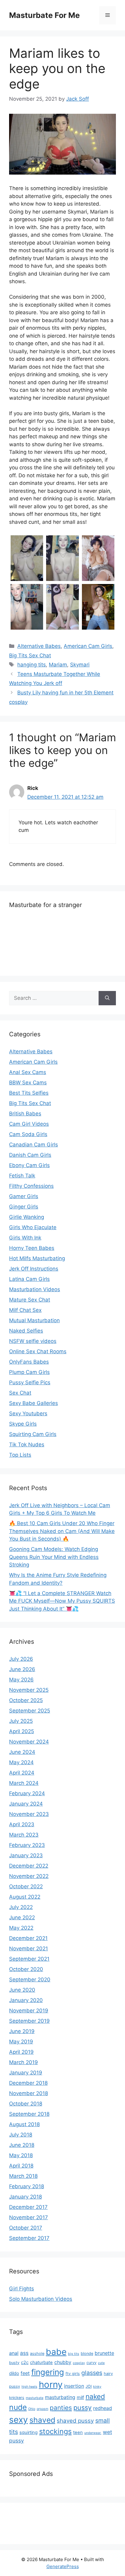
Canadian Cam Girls (34, 1145)
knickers (17, 2398)
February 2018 (27, 2186)
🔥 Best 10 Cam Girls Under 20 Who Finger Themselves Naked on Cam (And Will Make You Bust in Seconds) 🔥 (62, 1531)
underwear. (93, 2433)
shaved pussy (75, 2421)
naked (95, 2396)
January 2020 (26, 2000)
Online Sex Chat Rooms (38, 1351)
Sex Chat (20, 1393)
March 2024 (24, 1783)
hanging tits (32, 665)
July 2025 (21, 1721)
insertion (74, 2386)
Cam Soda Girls (28, 1134)
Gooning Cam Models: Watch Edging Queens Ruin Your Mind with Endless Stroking (54, 1557)
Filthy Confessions (31, 1186)
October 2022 (26, 1886)
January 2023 (26, 1855)
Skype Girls (23, 1424)
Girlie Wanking (27, 1217)
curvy (91, 2363)
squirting (29, 2432)
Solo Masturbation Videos (41, 2299)
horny (51, 2385)
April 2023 (22, 1824)
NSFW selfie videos (33, 1341)
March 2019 (24, 2062)
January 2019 (26, 2073)
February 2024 (27, 1793)
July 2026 (21, 1659)
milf (80, 2397)
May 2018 (21, 2155)
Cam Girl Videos (29, 1124)
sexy (19, 2420)
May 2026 (21, 1680)
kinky (97, 2387)
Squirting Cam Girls (33, 1434)
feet (25, 2373)
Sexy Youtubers (28, 1413)
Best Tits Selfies (29, 1093)
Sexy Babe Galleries (34, 1403)
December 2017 (28, 2207)
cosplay (79, 2363)
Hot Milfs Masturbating (37, 1258)
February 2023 (27, 1845)
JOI (89, 2386)
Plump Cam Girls (29, 1372)
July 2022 (21, 1907)
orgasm (42, 2409)
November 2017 (29, 2217)
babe (56, 2352)
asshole (37, 2354)
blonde (87, 2354)
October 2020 (26, 1969)
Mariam (58, 665)
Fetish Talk (22, 1176)
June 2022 (22, 1917)
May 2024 (21, 1762)
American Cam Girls (88, 646)
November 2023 (29, 1814)
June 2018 (22, 2145)
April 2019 (21, 2052)
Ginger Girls (24, 1207)
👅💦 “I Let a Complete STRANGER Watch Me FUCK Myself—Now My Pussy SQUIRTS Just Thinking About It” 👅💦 (62, 1601)
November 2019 (29, 2011)
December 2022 (29, 1866)
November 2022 (29, 1876)
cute (101, 2363)
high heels (29, 2387)
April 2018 (21, 2166)
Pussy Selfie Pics (30, 1382)
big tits (74, 2354)
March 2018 (23, 2176)
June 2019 (22, 2031)
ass (24, 2353)
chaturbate (41, 2362)
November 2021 (29, 1949)
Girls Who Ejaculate (33, 1227)
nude (18, 2407)
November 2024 (29, 1742)
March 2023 (24, 1835)
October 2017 (26, 2228)
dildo (14, 2373)
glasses (92, 2373)
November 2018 (29, 2093)
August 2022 (25, 1897)
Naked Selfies (26, 1331)
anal (14, 2353)
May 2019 (21, 2042)
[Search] (107, 998)
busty (14, 2363)
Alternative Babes (39, 646)
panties (61, 2408)
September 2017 (29, 2238)
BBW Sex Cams (28, 1083)
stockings (55, 2431)
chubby (63, 2362)
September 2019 (29, 2021)
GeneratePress (63, 2566)
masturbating (60, 2397)
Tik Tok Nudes (27, 1444)
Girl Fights (22, 2289)
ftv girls (73, 2374)
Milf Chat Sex (25, 1310)
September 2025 (30, 1711)
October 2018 (26, 2104)
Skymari (80, 665)
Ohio (32, 2409)
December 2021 (28, 1938)
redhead (103, 2408)
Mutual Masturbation (34, 1320)
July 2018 (21, 2135)
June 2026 (22, 1669)
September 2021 (29, 1959)
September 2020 (30, 1980)
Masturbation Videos (35, 1289)
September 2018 (29, 2114)
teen (78, 2432)
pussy (83, 2407)
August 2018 (24, 2124)
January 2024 (26, 1804)
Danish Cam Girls (30, 1155)
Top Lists (20, 1455)
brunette (104, 2353)
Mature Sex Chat (30, 1300)
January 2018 (25, 2197)
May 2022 (21, 1928)
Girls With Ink (25, 1238)
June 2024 (22, 1752)
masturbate (35, 2398)
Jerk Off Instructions (34, 1269)
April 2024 (22, 1773)
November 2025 (29, 1690)
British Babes (25, 1114)
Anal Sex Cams (28, 1072)
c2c (25, 2362)
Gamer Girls (24, 1196)
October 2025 (26, 1700)
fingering (48, 2372)
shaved (42, 2420)
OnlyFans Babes (29, 1362)
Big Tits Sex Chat (30, 655)
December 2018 (28, 2083)
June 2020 (22, 1990)
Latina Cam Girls (29, 1279)
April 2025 (22, 1731)
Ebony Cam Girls (29, 1165)
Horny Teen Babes (32, 1248)
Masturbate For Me (44, 15)
